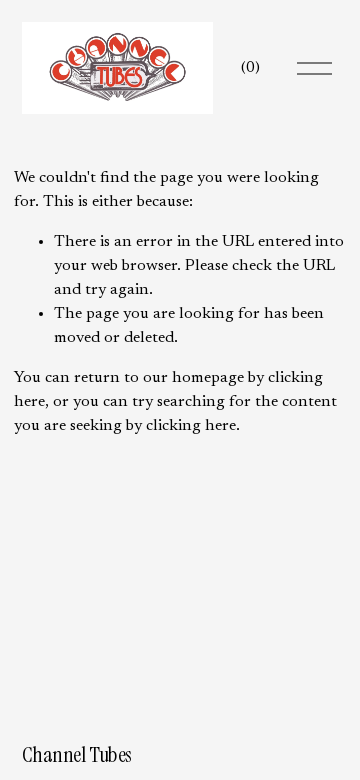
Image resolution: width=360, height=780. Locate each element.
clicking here (191, 426)
